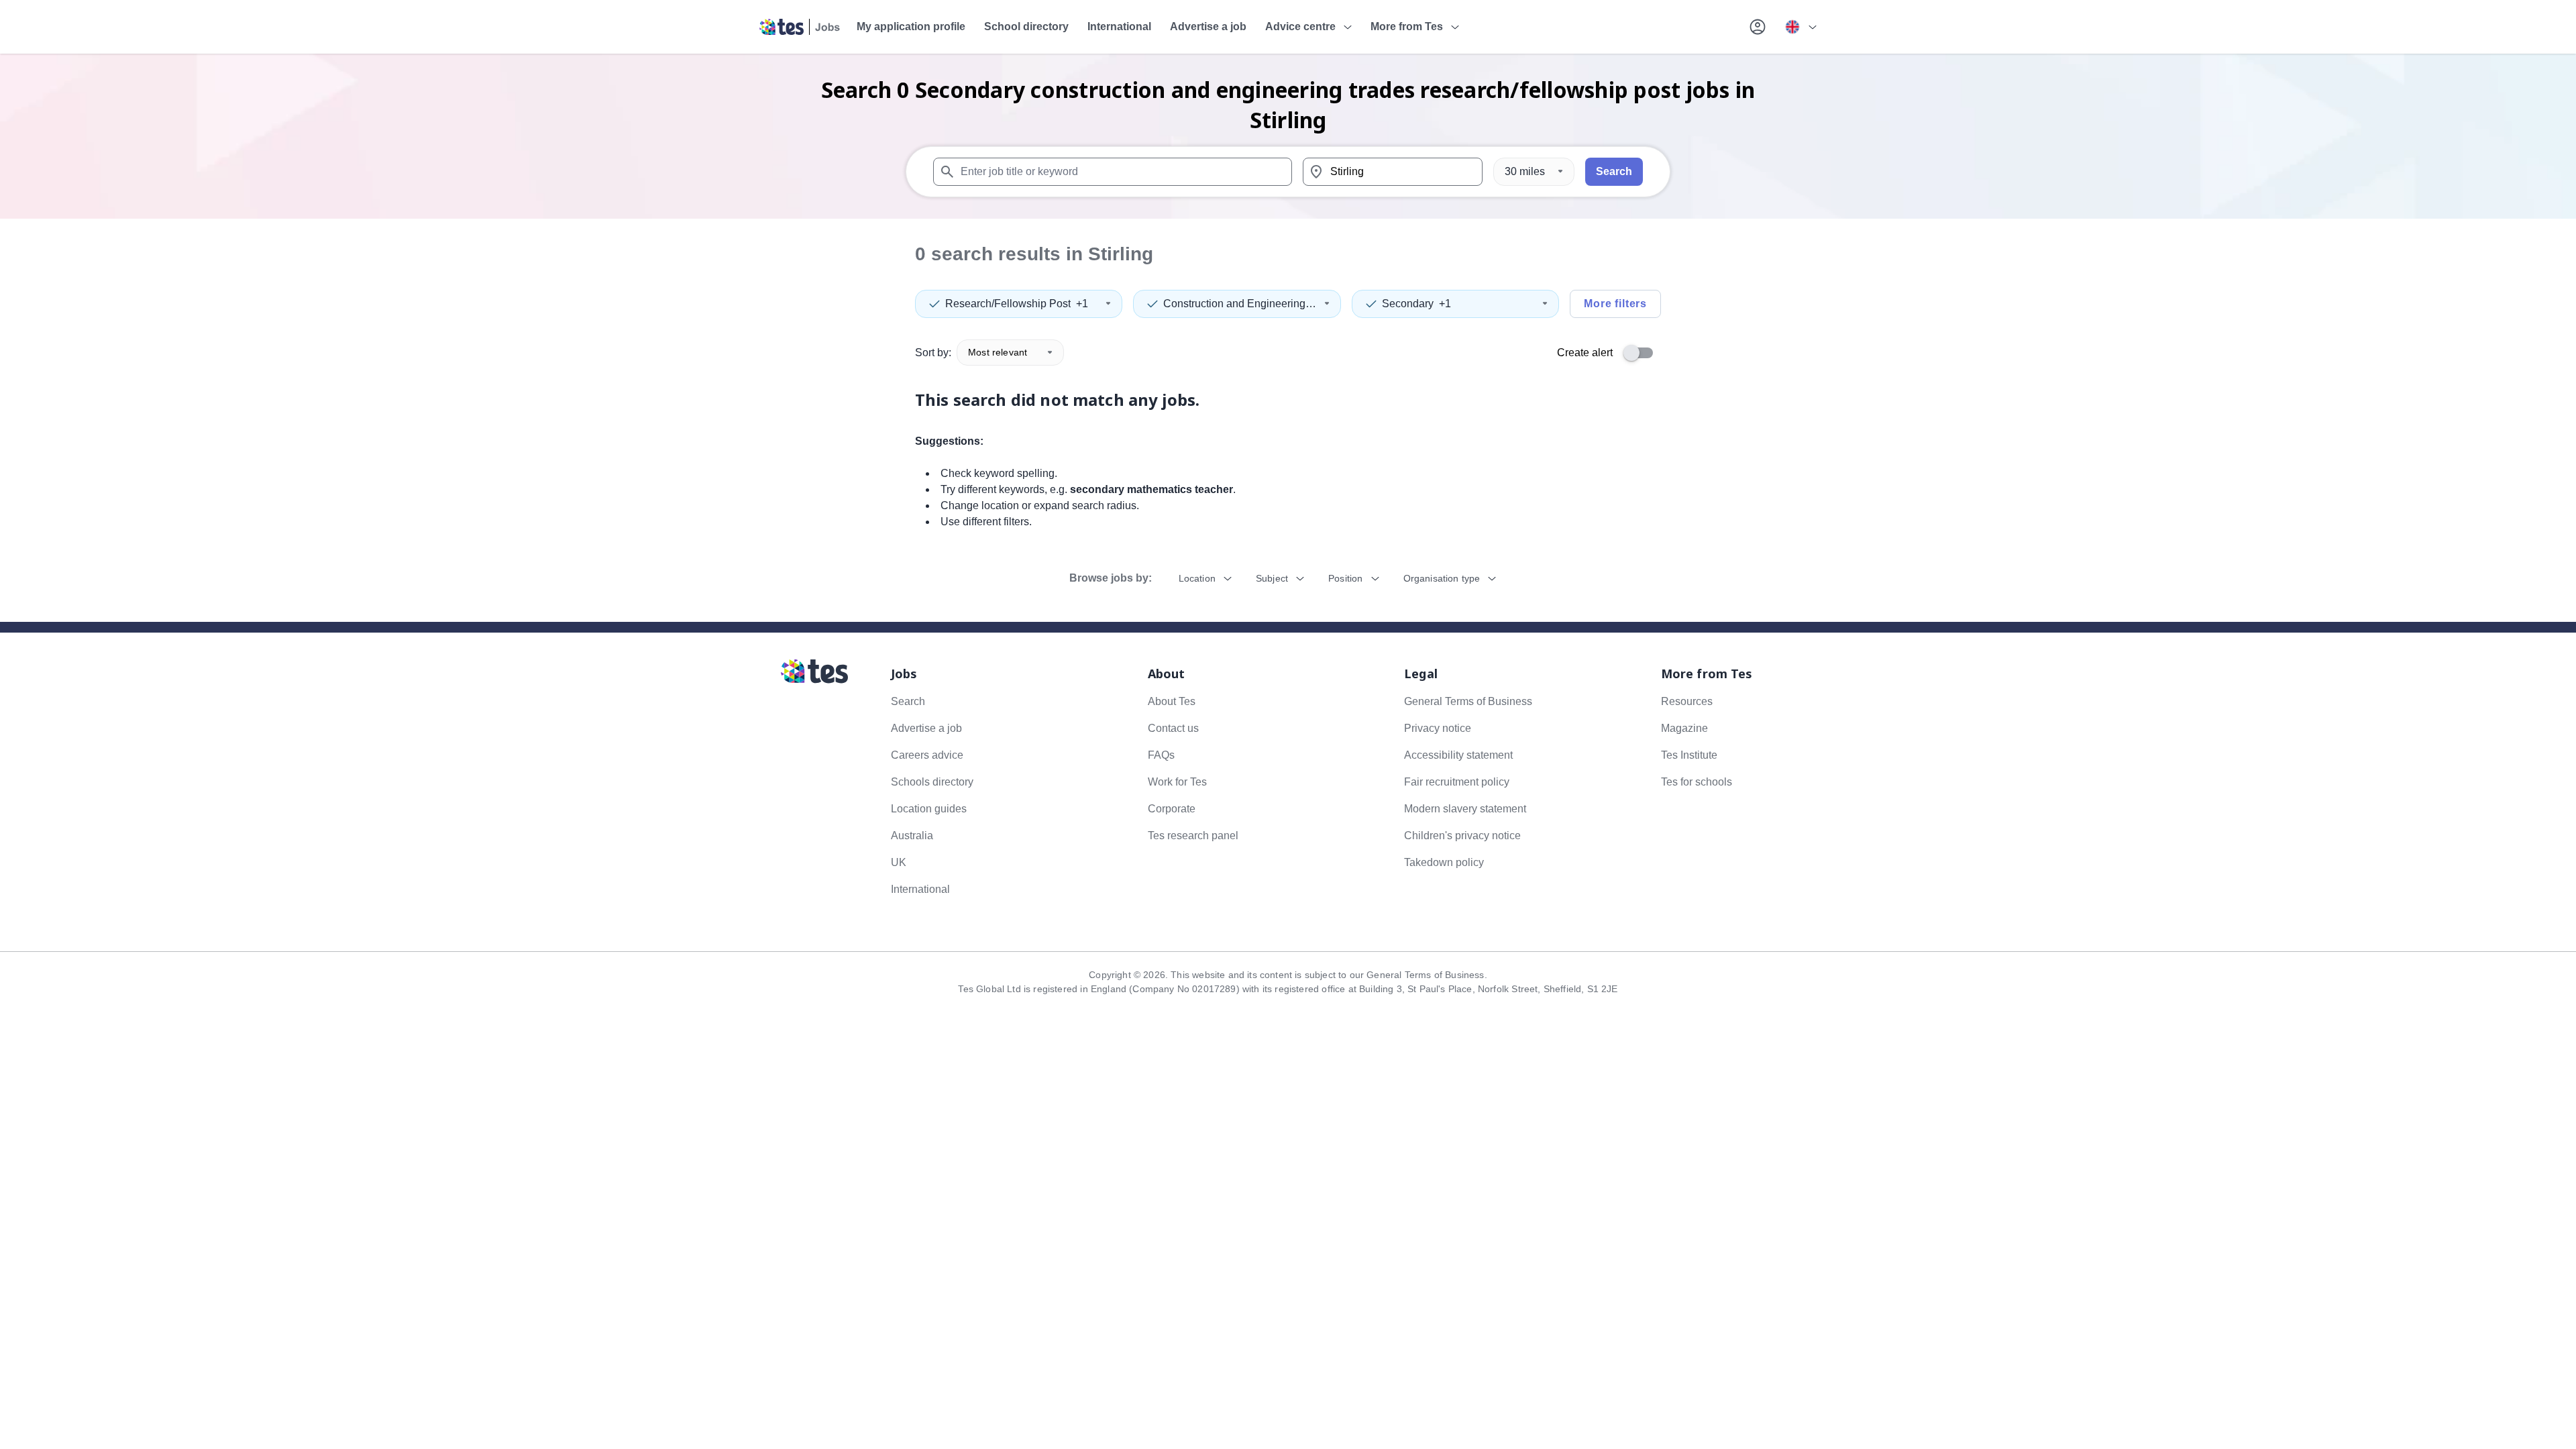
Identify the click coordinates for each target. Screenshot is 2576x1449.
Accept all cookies (1445, 256)
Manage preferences (1141, 256)
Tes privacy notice (1398, 220)
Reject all (1344, 256)
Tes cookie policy (1320, 220)
